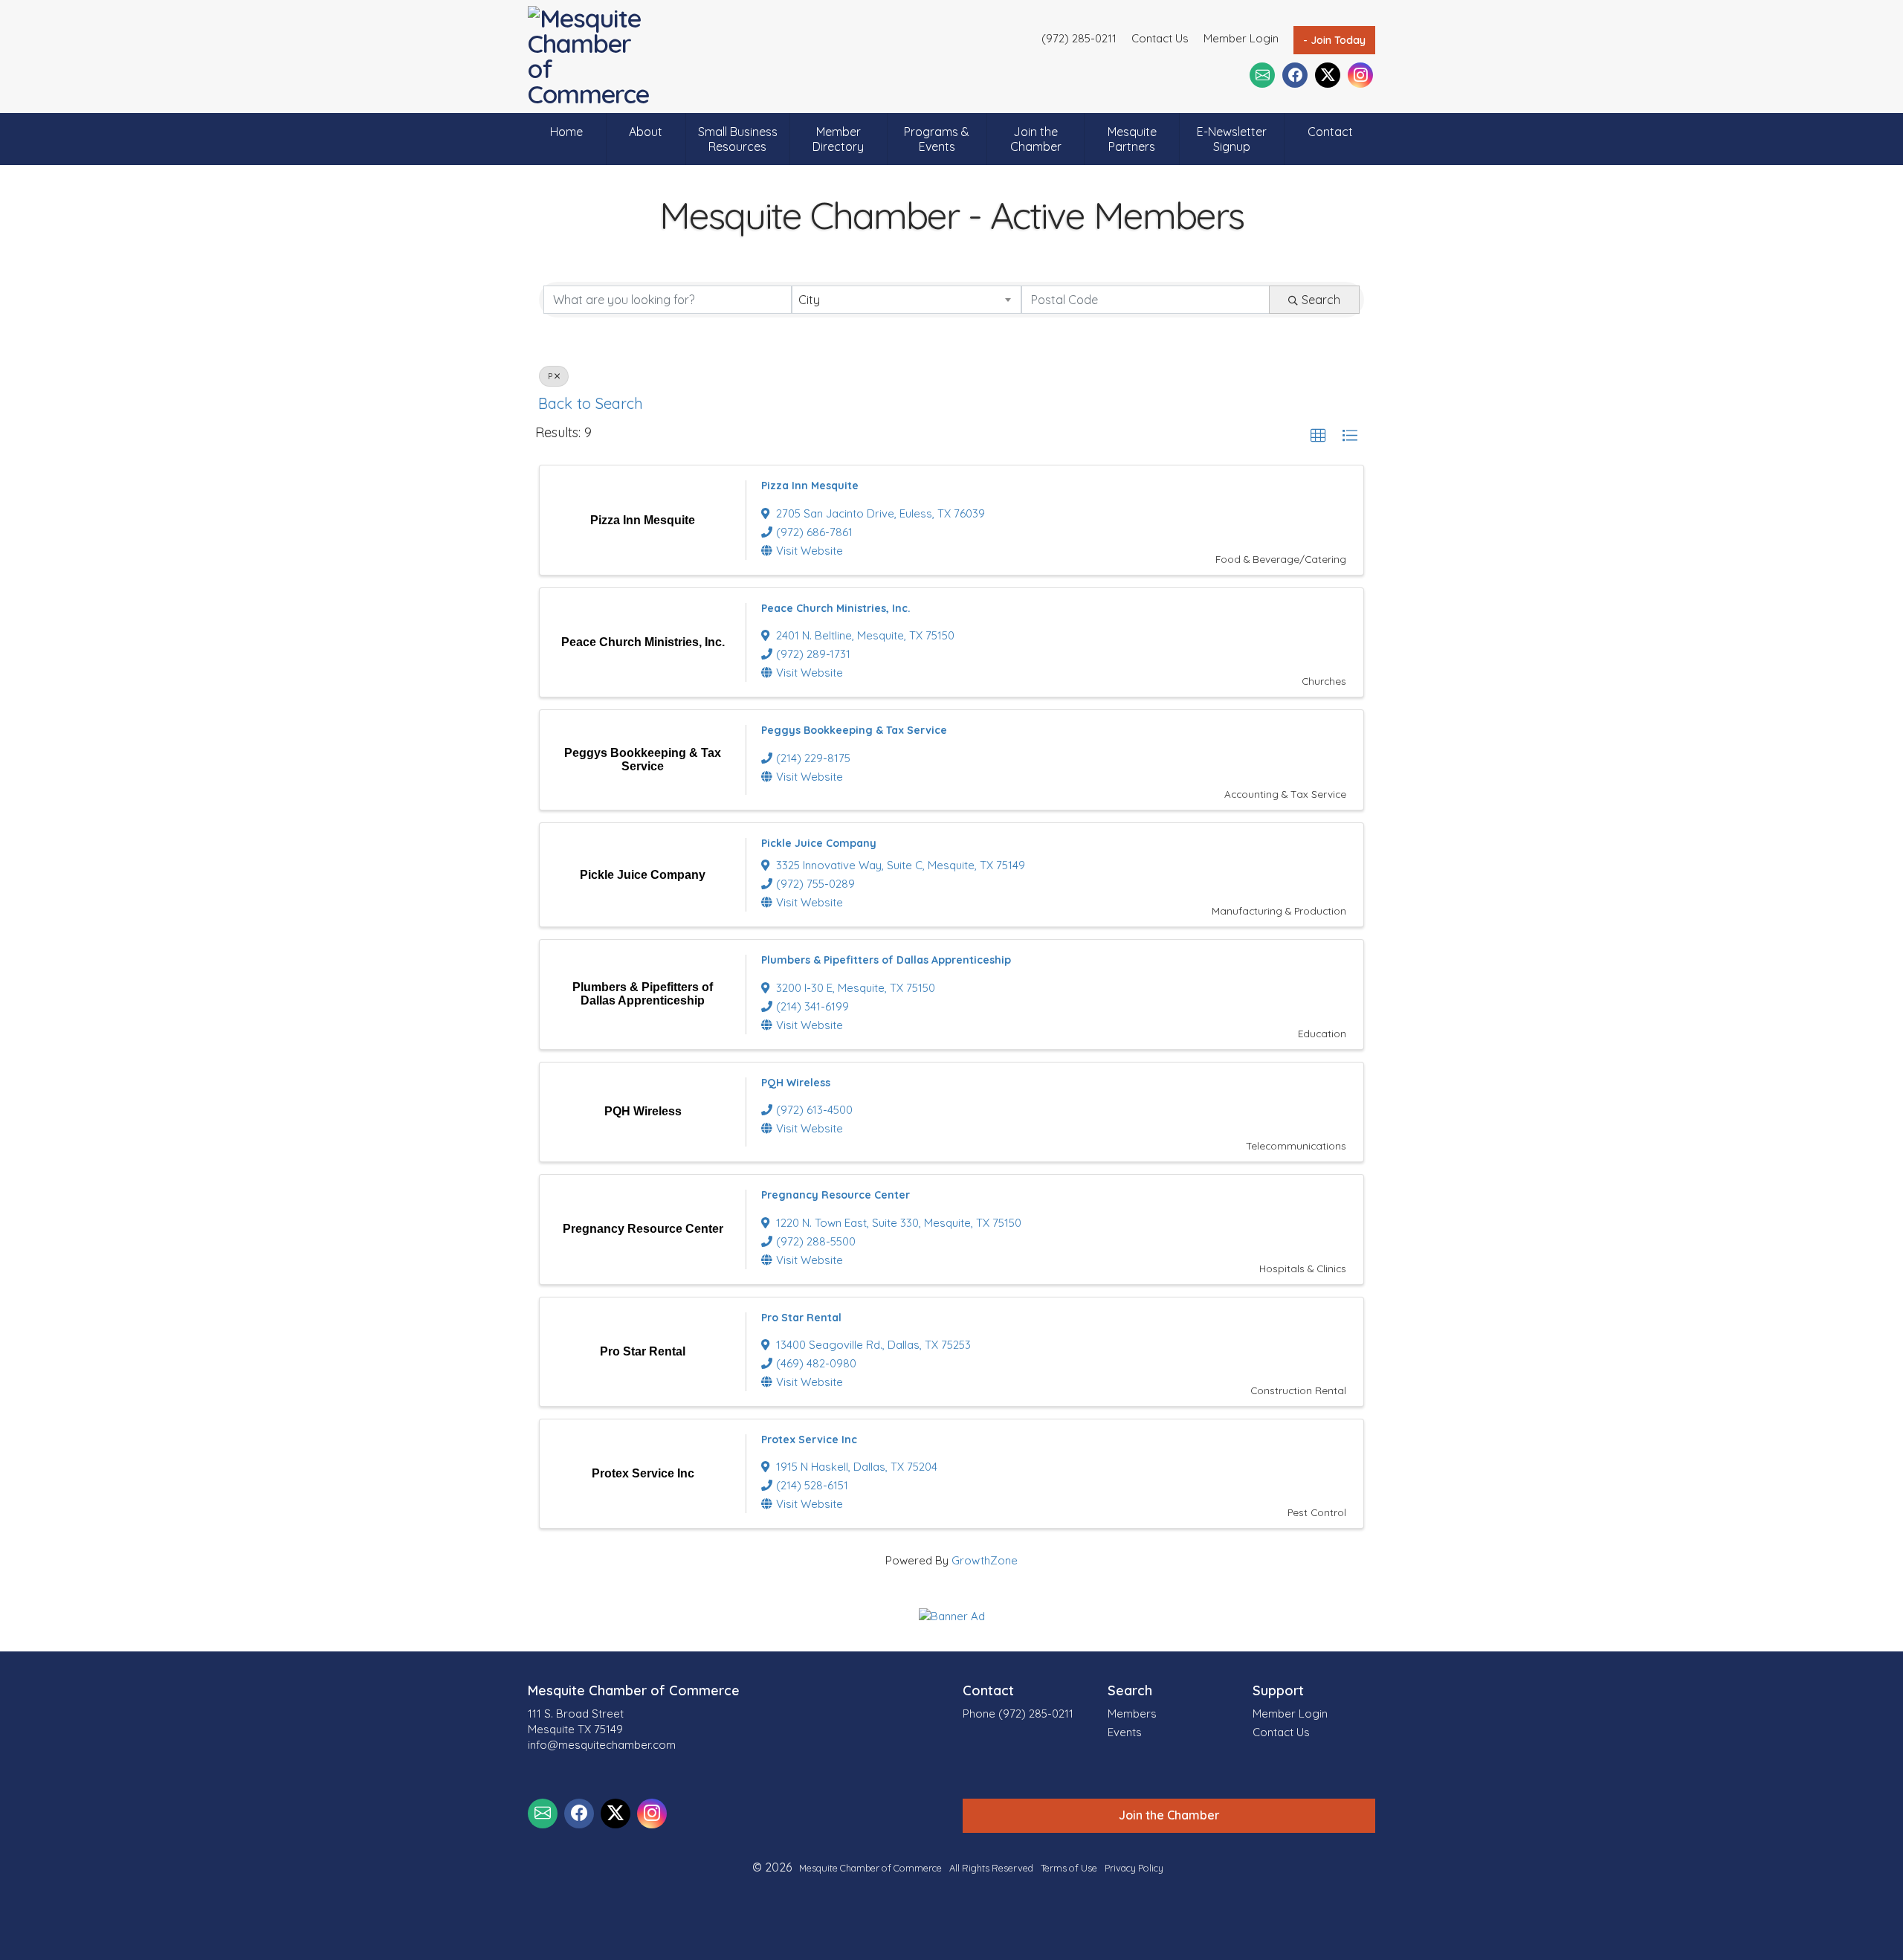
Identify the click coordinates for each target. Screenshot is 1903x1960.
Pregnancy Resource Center (836, 1195)
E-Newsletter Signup (1232, 139)
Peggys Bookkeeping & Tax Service (854, 730)
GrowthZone (985, 1560)
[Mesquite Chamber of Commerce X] (1328, 75)
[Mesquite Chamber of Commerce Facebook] (1295, 75)
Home (566, 132)
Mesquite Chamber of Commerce (870, 1868)
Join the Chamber (1036, 139)
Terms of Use (1069, 1868)
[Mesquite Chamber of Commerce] (593, 57)
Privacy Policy (1134, 1868)
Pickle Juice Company (819, 843)
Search (1321, 300)
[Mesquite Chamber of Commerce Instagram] (1360, 75)
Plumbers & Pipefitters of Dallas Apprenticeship (886, 960)
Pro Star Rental (801, 1318)
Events (1125, 1732)
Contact (1330, 132)
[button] (1318, 436)
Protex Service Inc (809, 1440)
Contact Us (1160, 38)
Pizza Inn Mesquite (810, 486)
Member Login (1241, 38)
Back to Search (591, 403)
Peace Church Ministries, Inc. (836, 608)
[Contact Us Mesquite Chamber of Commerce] (1262, 75)
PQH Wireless (796, 1083)
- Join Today (1334, 40)
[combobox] (906, 300)
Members (1132, 1714)
